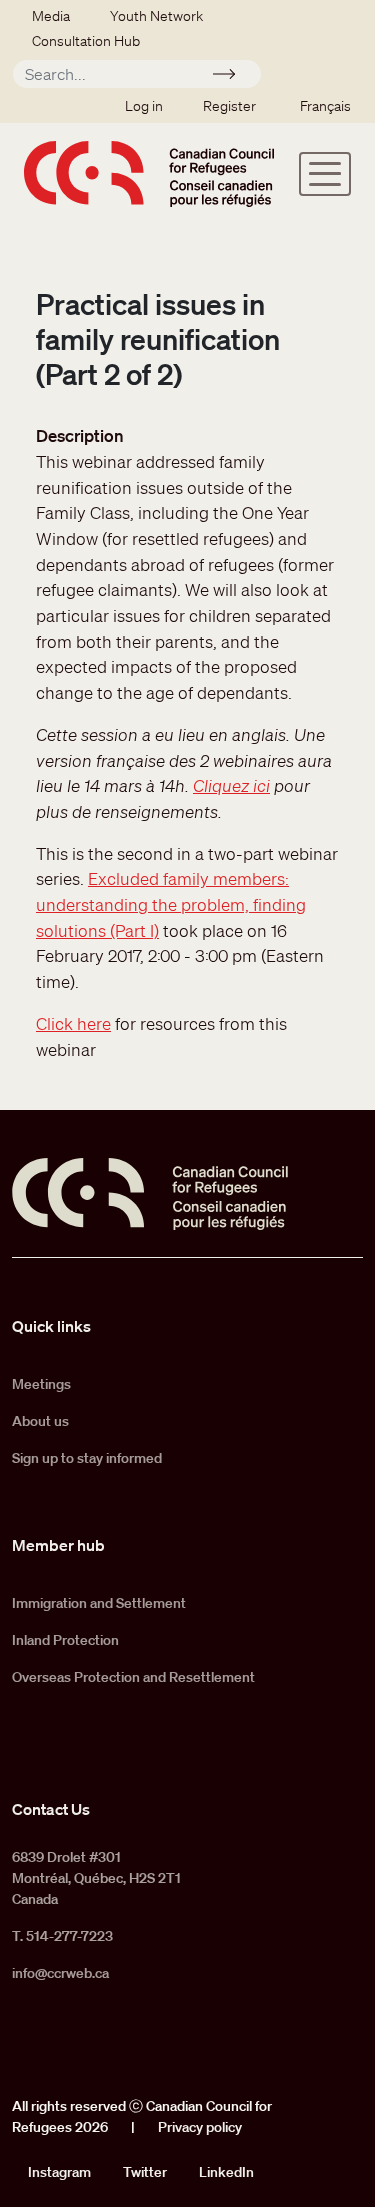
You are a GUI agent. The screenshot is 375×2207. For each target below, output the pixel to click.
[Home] (149, 173)
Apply (232, 77)
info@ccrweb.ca (60, 1973)
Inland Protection (65, 1640)
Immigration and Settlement (99, 1603)
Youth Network (156, 16)
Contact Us (51, 1809)
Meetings (41, 1384)
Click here (73, 1023)
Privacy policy (200, 2127)
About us (40, 1421)
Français (325, 106)
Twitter (145, 2172)
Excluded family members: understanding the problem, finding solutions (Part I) (171, 904)
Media (51, 16)
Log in (144, 106)
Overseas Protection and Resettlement (133, 1677)
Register (229, 106)
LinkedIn (226, 2172)
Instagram (59, 2172)
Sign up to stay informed (87, 1458)
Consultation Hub (86, 41)
